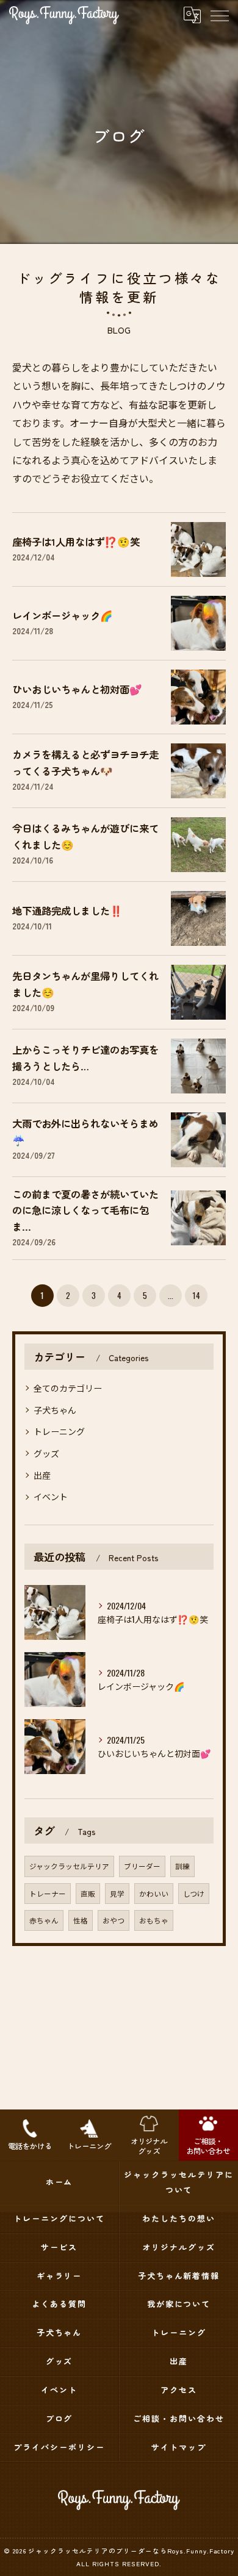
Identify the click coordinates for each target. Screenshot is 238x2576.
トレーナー (48, 1893)
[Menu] (219, 15)
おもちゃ (154, 1920)
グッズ (46, 1453)
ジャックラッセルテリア (69, 1866)
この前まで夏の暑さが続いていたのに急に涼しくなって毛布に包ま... (85, 1210)
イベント (51, 1496)
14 (196, 1295)
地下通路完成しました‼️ (67, 911)
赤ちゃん (44, 1920)
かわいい (154, 1893)
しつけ (194, 1893)
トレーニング (59, 1431)
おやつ (114, 1920)
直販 (88, 1893)
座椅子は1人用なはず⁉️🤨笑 (76, 542)
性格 (81, 1920)
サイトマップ (179, 2447)
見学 (117, 1893)
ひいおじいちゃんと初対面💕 (77, 689)
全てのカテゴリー (68, 1388)
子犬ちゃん (55, 1410)
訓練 (182, 1866)
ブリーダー (142, 1866)
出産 (42, 1475)
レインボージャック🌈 (63, 615)
